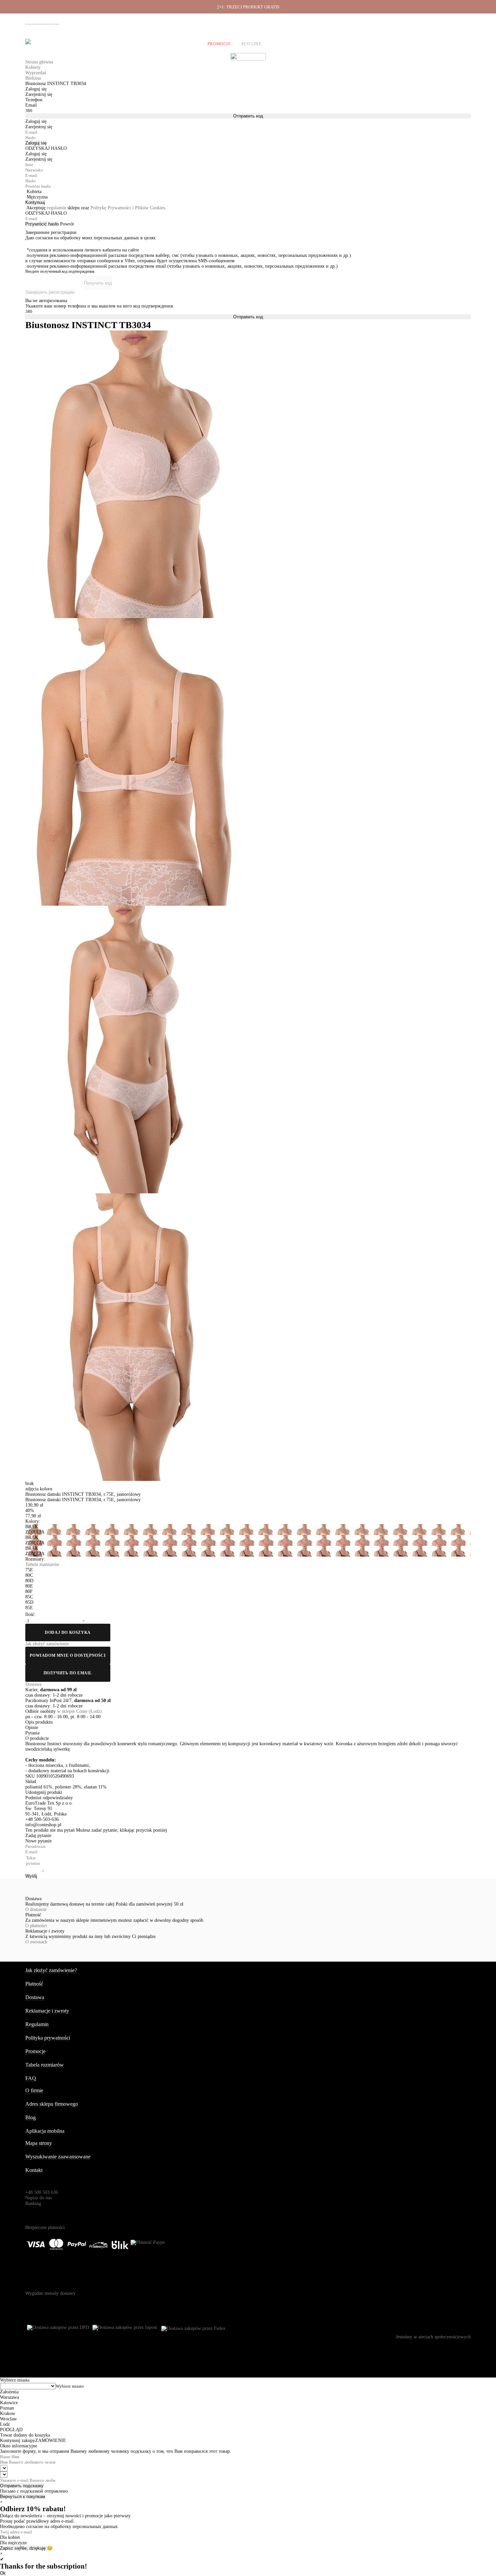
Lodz (5, 2424)
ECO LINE (252, 44)
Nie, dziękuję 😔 (36, 2548)
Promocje (219, 44)
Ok (3, 2573)
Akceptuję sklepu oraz (96, 208)
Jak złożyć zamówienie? (51, 1970)
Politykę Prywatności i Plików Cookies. (128, 208)
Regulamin (37, 2024)
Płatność (402, 21)
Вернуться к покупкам (23, 2497)
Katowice (9, 2403)
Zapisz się (10, 2548)
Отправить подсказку (22, 2486)
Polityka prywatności (48, 2038)
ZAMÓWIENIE (51, 2440)
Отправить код (248, 116)
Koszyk (462, 44)
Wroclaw (8, 2419)
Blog (31, 2117)
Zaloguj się (36, 143)
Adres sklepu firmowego (52, 2104)
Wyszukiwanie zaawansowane (58, 2157)
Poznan (7, 2408)
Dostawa (378, 21)
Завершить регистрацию (50, 292)
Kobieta (34, 192)
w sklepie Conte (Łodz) (79, 1711)
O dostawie (36, 1909)
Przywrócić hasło (42, 224)
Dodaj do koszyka (68, 1632)
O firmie (308, 21)
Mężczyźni (86, 44)
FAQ (31, 2078)
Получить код (98, 283)
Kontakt (34, 2170)
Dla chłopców (180, 44)
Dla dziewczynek (131, 44)
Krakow (8, 2413)
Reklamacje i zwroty (434, 21)
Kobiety (53, 44)
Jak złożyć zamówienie (343, 21)
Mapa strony (39, 2143)
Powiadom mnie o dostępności (68, 1655)
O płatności (36, 1926)
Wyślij (31, 1876)
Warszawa (9, 2397)
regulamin (57, 208)
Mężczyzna (37, 197)
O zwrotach (36, 1942)
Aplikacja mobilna (45, 2131)
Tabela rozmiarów (45, 2065)
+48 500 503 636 (45, 21)
